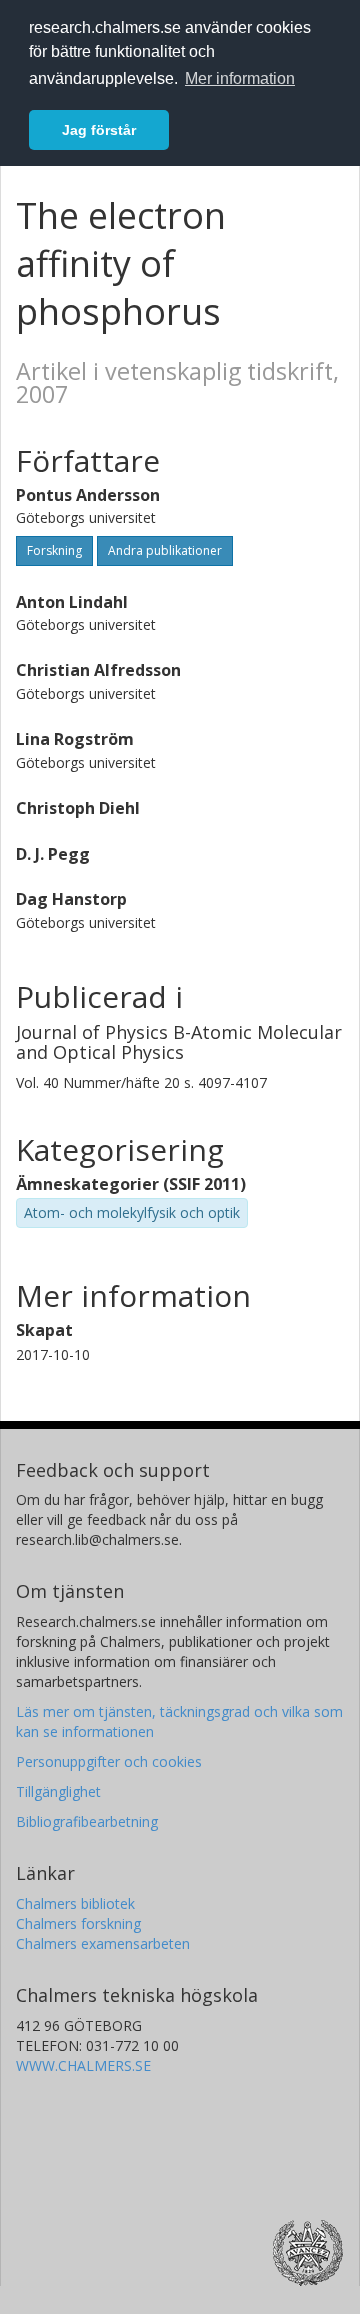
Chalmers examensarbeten (103, 1943)
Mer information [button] (240, 78)
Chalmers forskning (78, 1923)
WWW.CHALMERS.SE (83, 2065)
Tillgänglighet (58, 1791)
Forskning (54, 550)
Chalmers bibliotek (75, 1903)
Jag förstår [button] (99, 130)
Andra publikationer (165, 550)
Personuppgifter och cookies (109, 1761)
